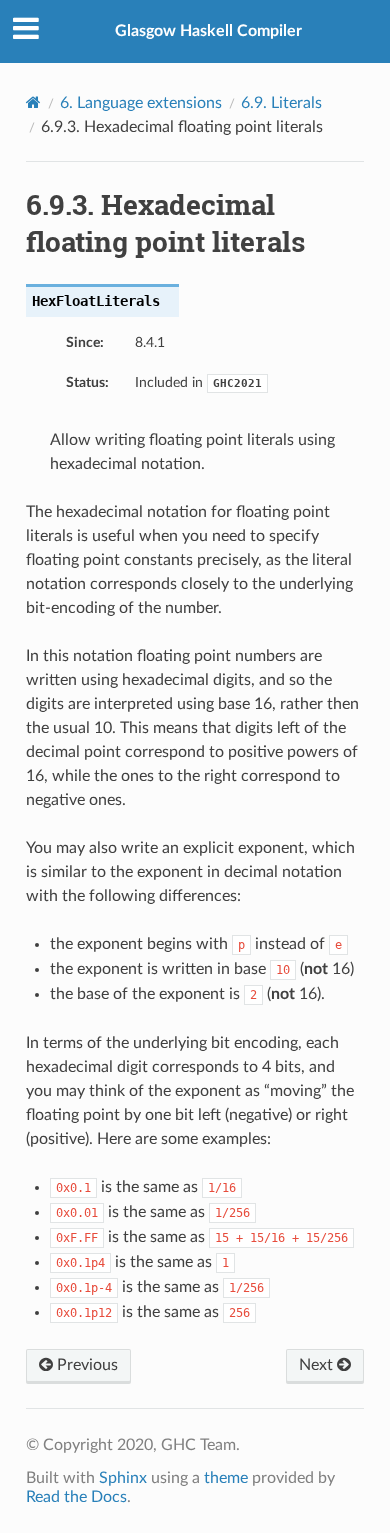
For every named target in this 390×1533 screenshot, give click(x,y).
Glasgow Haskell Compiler (208, 31)
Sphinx (123, 1478)
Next (318, 1365)
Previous (85, 1365)
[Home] (33, 102)
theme (226, 1478)
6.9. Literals (281, 103)
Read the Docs (76, 1497)
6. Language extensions (141, 103)
